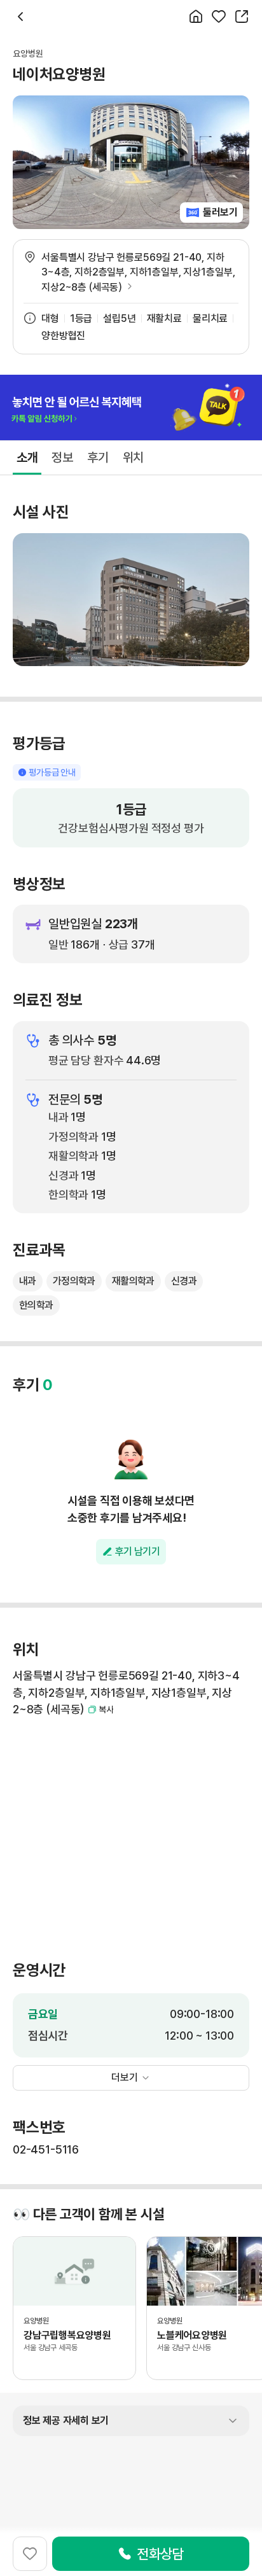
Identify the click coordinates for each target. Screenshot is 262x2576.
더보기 (125, 2078)
